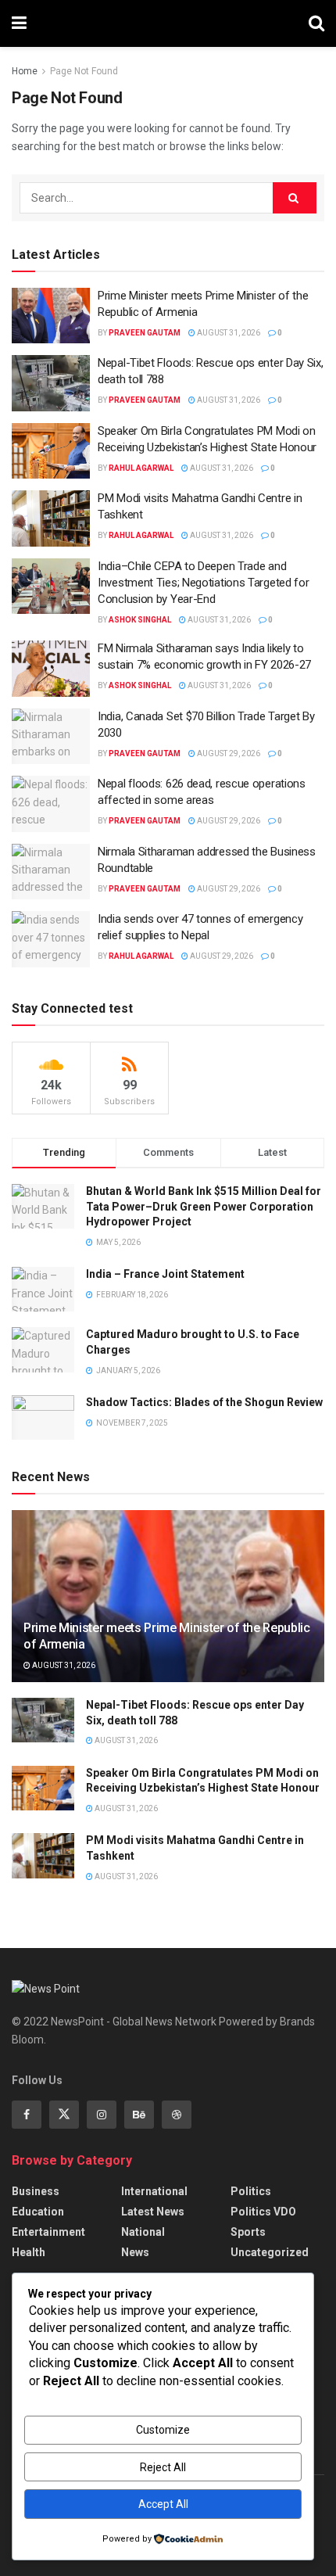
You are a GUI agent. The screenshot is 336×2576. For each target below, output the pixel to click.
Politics (251, 2191)
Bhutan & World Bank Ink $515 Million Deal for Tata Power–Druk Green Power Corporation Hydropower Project (204, 1206)
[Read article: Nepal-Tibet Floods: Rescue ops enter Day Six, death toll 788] (51, 383)
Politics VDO (263, 2212)
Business (36, 2191)
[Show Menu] (19, 23)
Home (25, 71)
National (143, 2232)
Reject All (163, 2467)
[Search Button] (316, 23)
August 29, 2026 (228, 753)
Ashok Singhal (140, 620)
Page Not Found (84, 71)
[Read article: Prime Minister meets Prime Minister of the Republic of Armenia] (51, 316)
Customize (163, 2430)
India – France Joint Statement (165, 1274)
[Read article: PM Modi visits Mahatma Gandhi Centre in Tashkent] (51, 518)
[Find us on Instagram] (102, 2115)
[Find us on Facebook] (27, 2115)
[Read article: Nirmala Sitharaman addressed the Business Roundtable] (51, 872)
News (135, 2252)
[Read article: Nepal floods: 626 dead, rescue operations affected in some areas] (51, 804)
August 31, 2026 (228, 333)
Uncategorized (270, 2252)
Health (29, 2252)
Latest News (153, 2212)
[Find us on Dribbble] (177, 2115)
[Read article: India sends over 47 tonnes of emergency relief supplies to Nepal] (51, 939)
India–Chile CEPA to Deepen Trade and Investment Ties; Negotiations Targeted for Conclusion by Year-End (203, 583)
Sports (248, 2232)
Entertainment (48, 2232)
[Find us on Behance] (139, 2115)
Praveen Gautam (145, 333)
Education (38, 2212)
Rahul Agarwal (141, 468)
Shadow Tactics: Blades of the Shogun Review (204, 1402)
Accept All (163, 2504)
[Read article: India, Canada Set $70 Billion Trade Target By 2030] (51, 737)
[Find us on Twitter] (64, 2115)
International (154, 2191)
